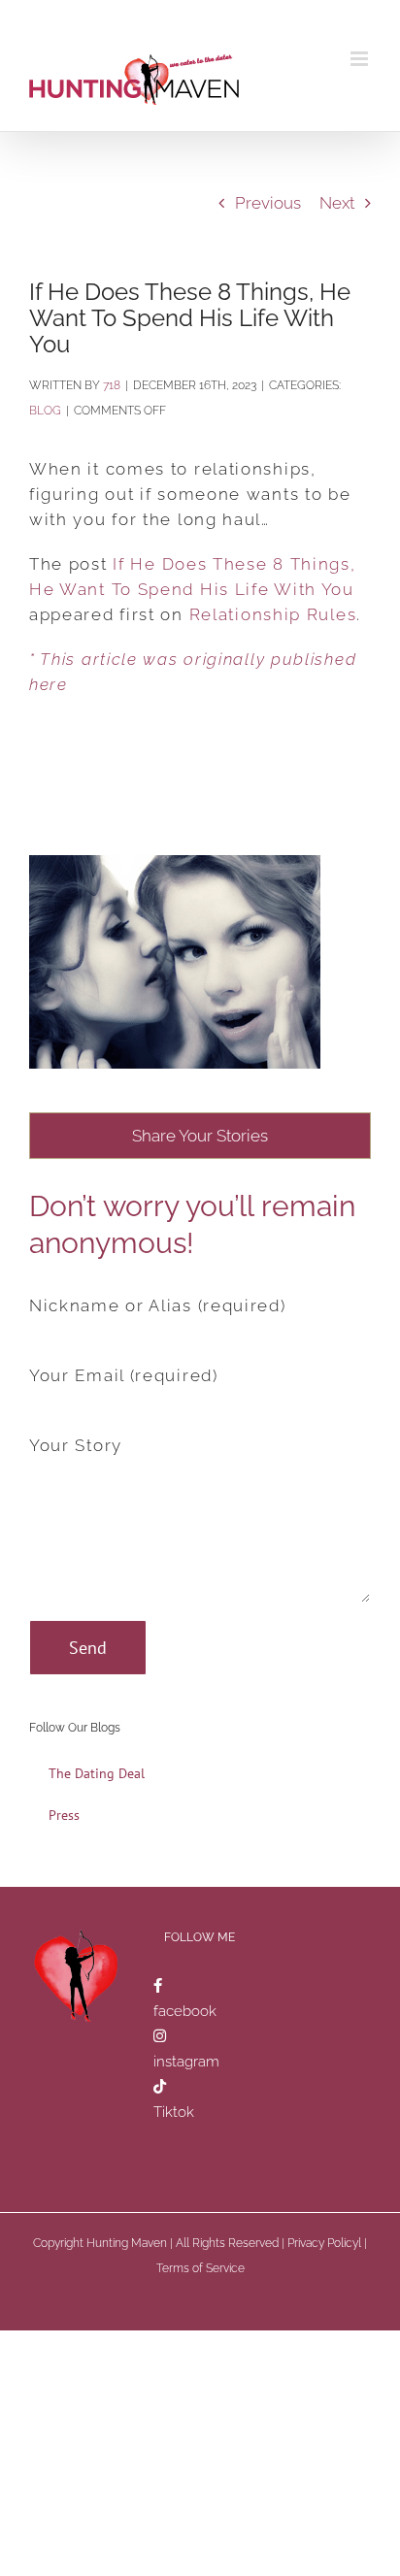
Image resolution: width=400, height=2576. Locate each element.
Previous (268, 203)
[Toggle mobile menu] (361, 59)
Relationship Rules (273, 614)
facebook (185, 2011)
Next (337, 203)
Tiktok (174, 2112)
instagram (186, 2062)
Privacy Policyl (324, 2243)
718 (112, 385)
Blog (45, 411)
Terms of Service (200, 2268)
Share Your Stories (200, 1136)
